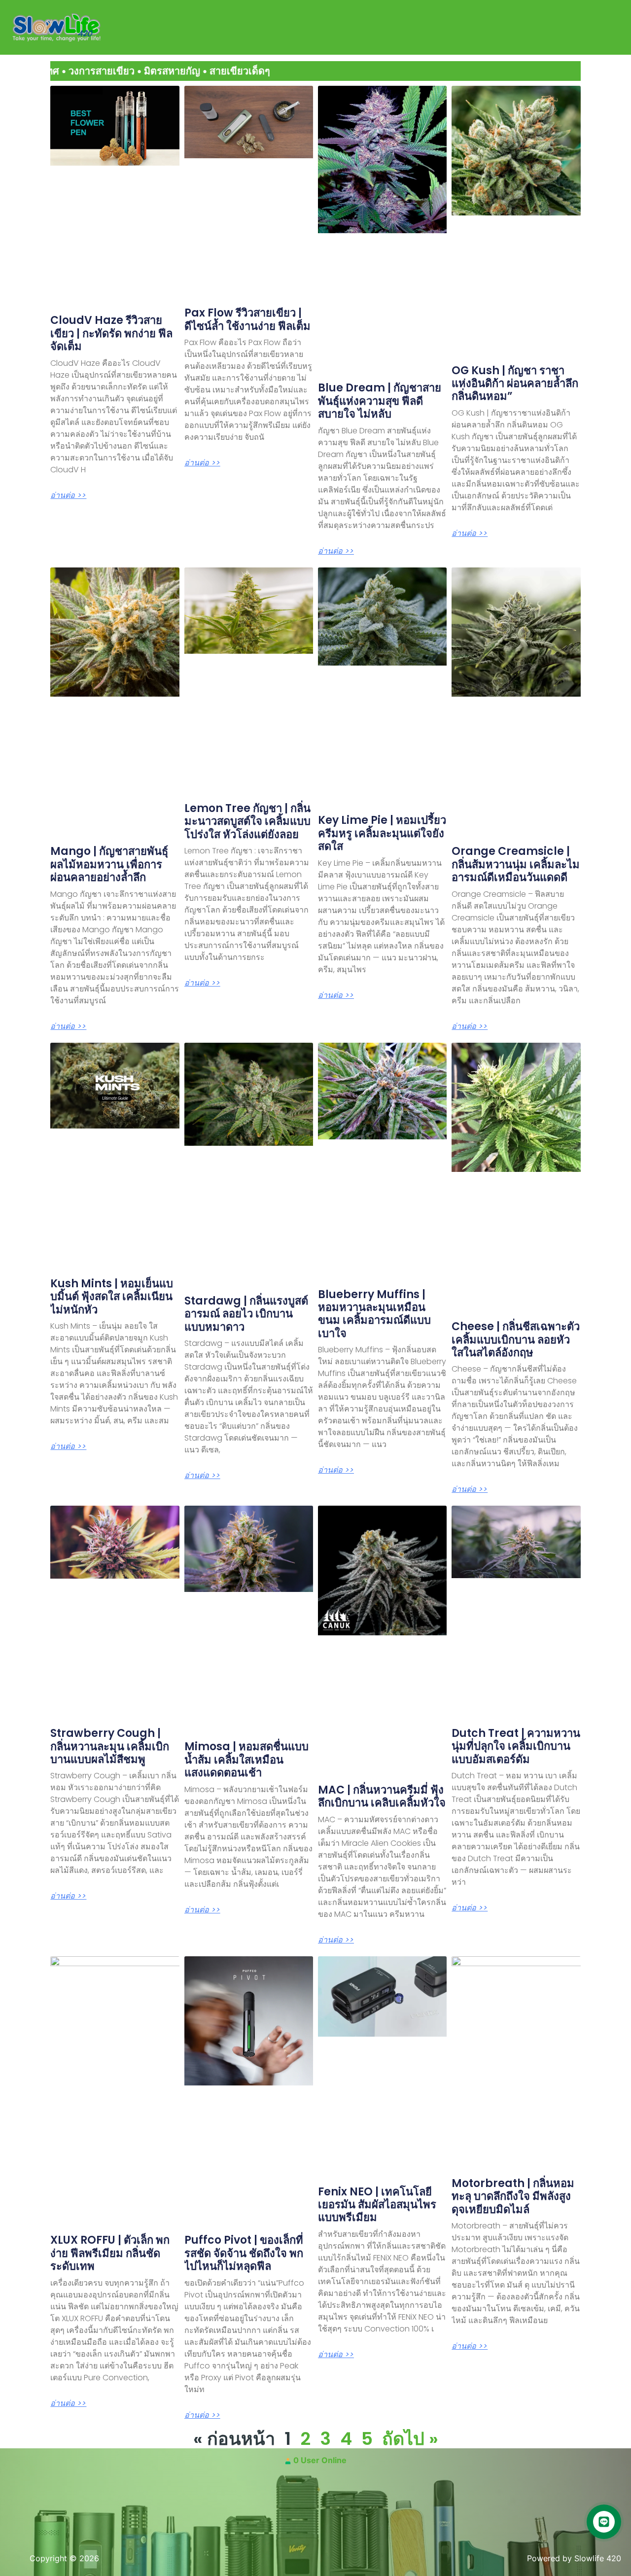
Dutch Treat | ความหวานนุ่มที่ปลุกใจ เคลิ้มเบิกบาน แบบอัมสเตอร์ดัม (516, 1746)
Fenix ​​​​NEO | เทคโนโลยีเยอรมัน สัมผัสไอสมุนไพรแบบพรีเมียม (377, 2205)
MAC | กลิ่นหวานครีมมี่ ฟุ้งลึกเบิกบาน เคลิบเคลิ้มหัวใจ (382, 1796)
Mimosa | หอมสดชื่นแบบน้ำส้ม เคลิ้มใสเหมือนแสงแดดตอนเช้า (246, 1760)
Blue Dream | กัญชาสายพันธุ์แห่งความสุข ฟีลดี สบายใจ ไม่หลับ (380, 401)
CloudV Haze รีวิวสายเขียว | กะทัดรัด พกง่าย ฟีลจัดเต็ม (111, 333)
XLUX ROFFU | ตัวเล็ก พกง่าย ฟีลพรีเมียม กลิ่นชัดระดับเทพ (110, 2253)
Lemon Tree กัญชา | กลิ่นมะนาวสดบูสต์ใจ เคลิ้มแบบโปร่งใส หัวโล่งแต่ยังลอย (247, 821)
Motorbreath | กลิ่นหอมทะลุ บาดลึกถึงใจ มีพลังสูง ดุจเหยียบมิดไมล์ (513, 2196)
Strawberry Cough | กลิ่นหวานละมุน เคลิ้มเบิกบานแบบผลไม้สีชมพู (110, 1746)
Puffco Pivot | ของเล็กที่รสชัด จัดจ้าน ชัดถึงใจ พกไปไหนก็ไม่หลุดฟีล (244, 2253)
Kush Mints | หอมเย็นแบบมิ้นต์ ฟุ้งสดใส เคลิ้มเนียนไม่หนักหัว (112, 1297)
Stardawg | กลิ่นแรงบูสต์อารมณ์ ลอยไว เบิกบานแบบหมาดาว (246, 1314)
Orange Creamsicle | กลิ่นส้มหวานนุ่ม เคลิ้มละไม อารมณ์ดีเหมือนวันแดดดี (516, 864)
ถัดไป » (410, 2439)
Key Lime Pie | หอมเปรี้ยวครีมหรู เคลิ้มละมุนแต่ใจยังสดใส (382, 833)
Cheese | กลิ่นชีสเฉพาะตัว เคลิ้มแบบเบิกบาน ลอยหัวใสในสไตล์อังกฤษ (516, 1340)
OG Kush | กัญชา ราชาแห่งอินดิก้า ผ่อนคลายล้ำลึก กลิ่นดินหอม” (515, 384)
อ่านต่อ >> (68, 495)
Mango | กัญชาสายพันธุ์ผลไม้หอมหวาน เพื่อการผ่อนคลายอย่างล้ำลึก (109, 864)
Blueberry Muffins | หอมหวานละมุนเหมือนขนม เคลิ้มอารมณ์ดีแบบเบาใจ (374, 1314)
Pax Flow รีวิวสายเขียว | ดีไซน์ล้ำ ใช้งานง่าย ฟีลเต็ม (247, 319)
